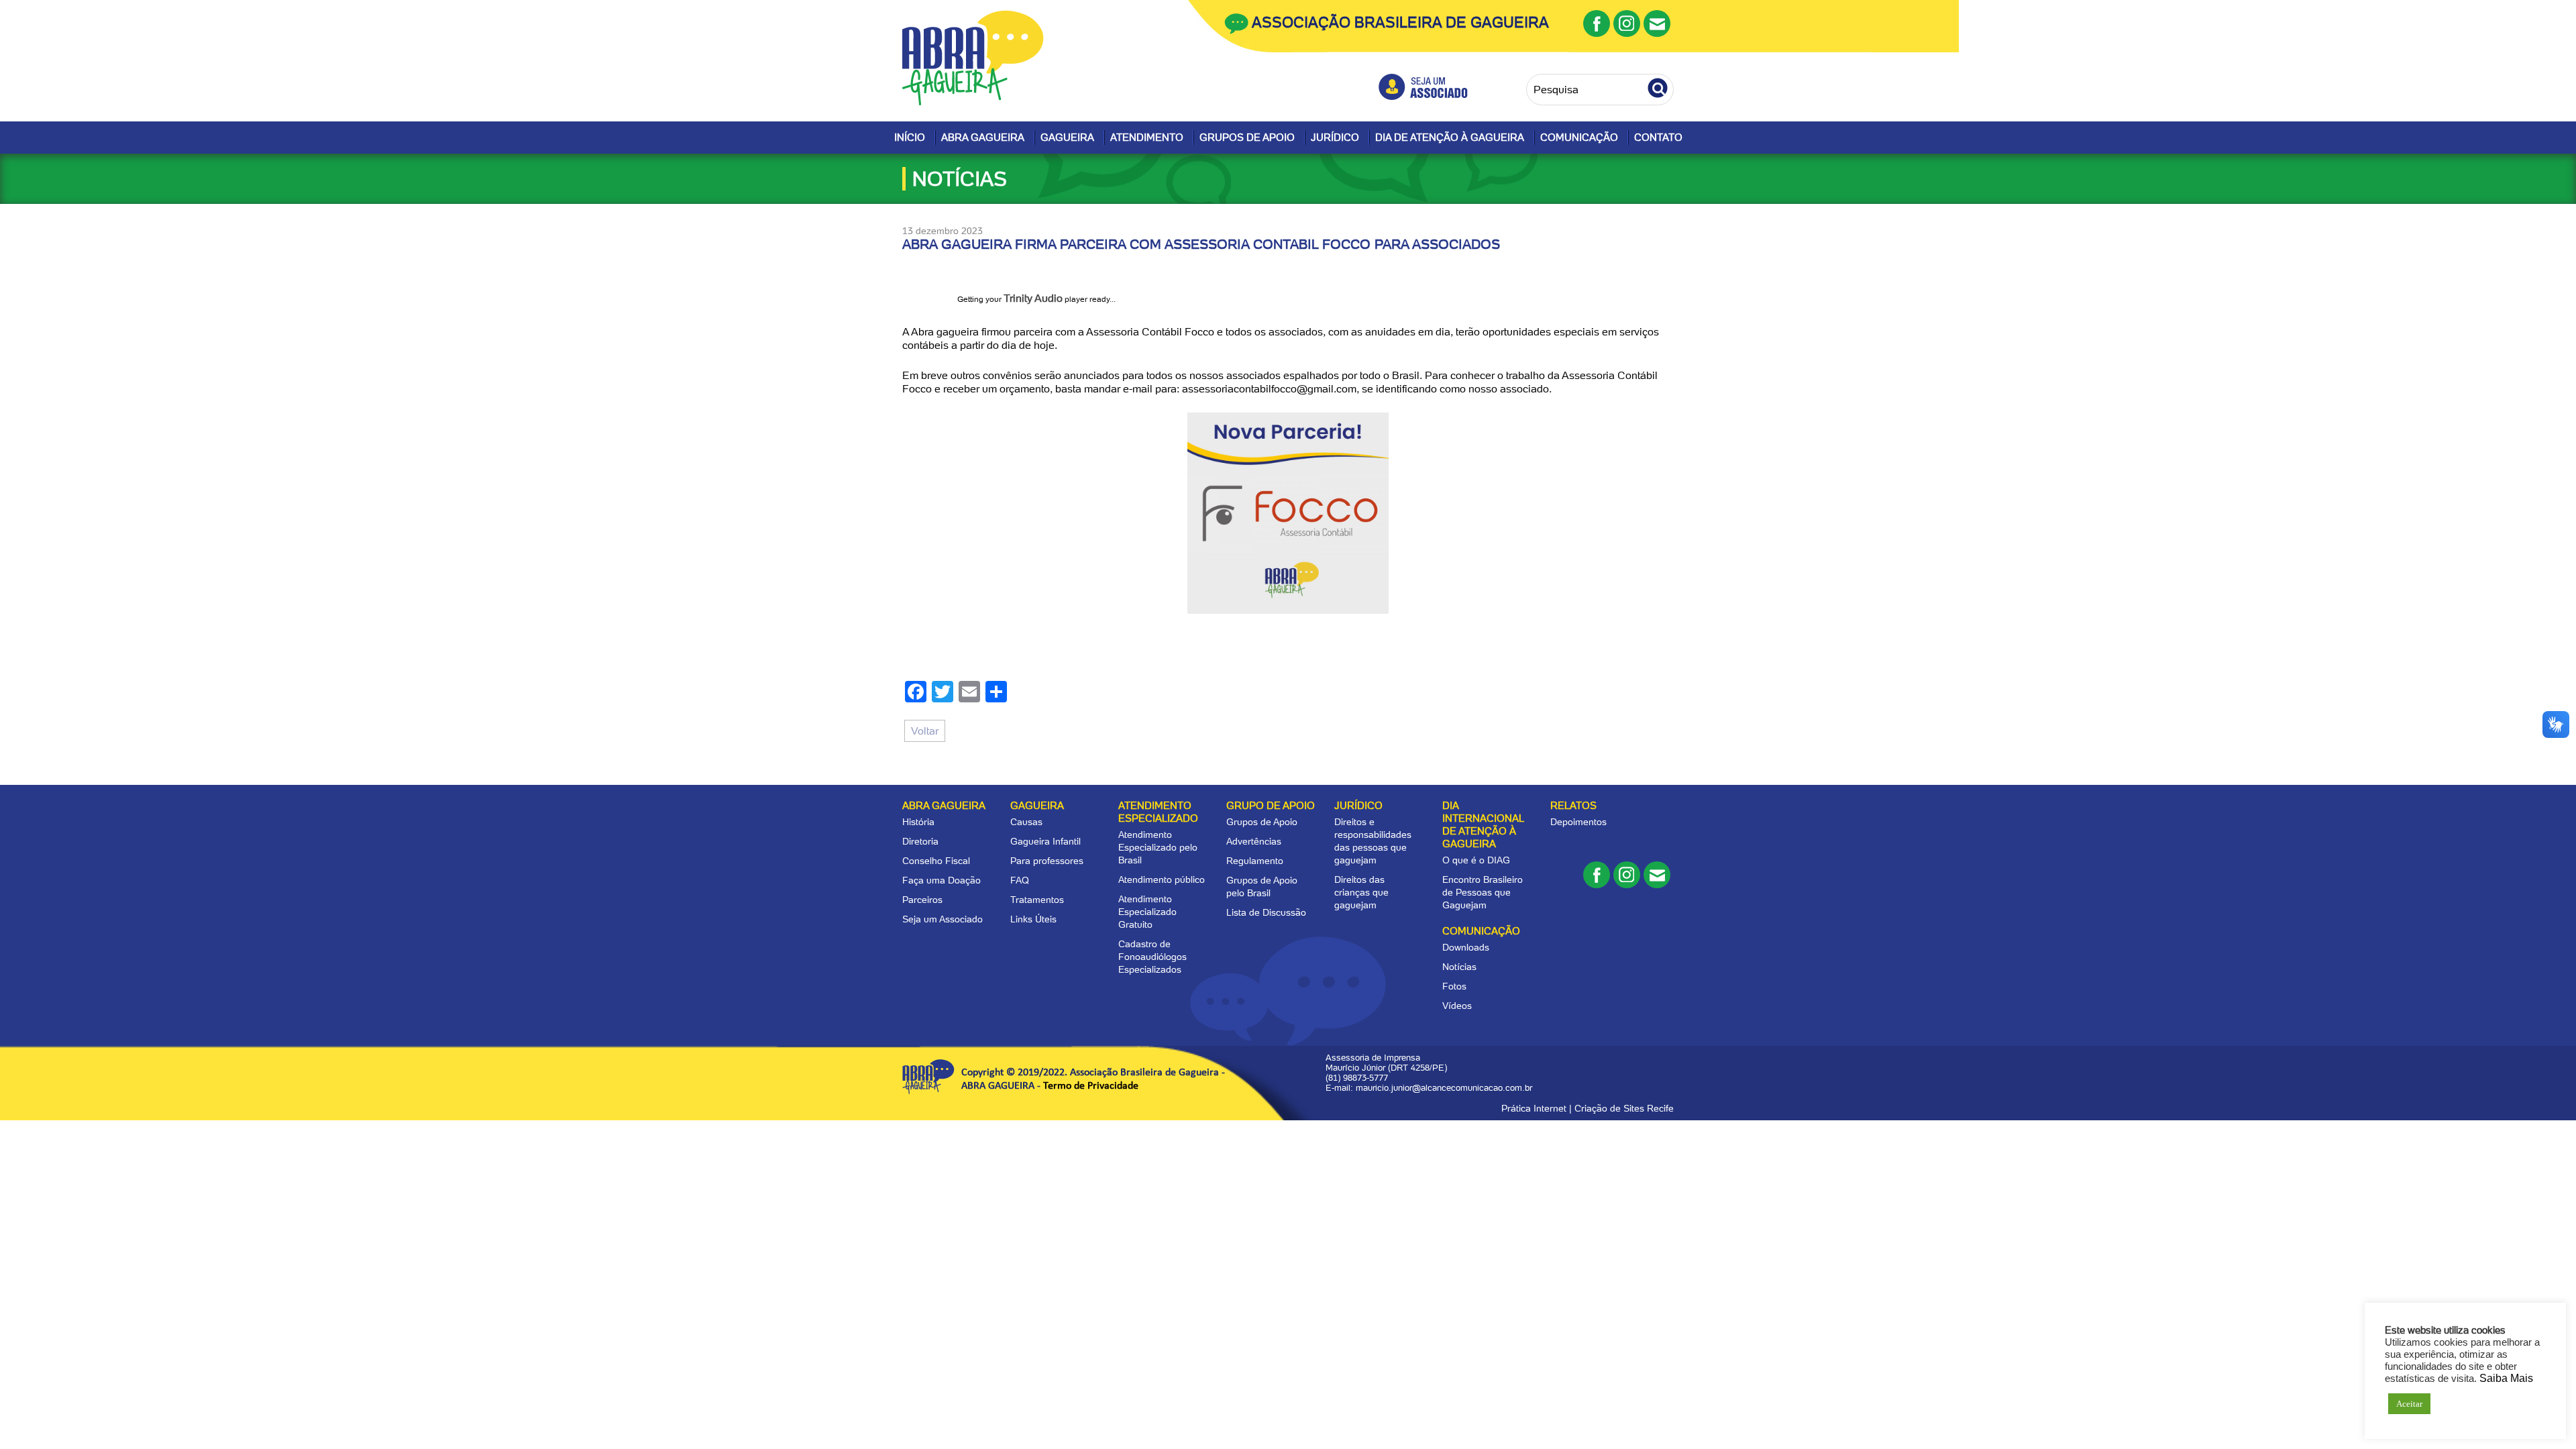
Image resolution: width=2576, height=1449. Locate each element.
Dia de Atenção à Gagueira (1450, 138)
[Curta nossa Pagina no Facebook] (1597, 23)
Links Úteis (1033, 919)
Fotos (1454, 986)
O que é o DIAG (1476, 860)
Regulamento (1255, 861)
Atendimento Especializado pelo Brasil (1158, 847)
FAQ (1020, 880)
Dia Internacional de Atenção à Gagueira (1483, 825)
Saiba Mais (2506, 1378)
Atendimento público (1162, 879)
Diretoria (920, 841)
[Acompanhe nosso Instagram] (1627, 23)
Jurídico (1335, 138)
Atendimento (1147, 138)
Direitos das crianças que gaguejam (1361, 892)
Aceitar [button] (2409, 1404)
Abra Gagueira (983, 138)
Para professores (1047, 861)
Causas (1026, 822)
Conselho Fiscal (936, 861)
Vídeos (1457, 1006)
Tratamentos (1037, 900)
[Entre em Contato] (1657, 23)
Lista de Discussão (1266, 912)
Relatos (1573, 806)
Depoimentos (1578, 822)
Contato (1658, 138)
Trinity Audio (1033, 298)
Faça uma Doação (942, 880)
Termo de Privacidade (1091, 1086)
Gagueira (1067, 138)
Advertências (1254, 841)
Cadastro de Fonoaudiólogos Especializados (1152, 957)
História (918, 822)
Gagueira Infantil (1045, 841)
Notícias (1459, 967)
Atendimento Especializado (1158, 812)
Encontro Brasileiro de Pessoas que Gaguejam (1483, 892)
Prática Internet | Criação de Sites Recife (1588, 1108)
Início (910, 138)
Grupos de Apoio (1247, 138)
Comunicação (1579, 138)
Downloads (1466, 947)
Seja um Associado (943, 919)
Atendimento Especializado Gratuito (1147, 912)
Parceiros (922, 900)
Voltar (925, 731)
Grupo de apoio (1271, 806)
